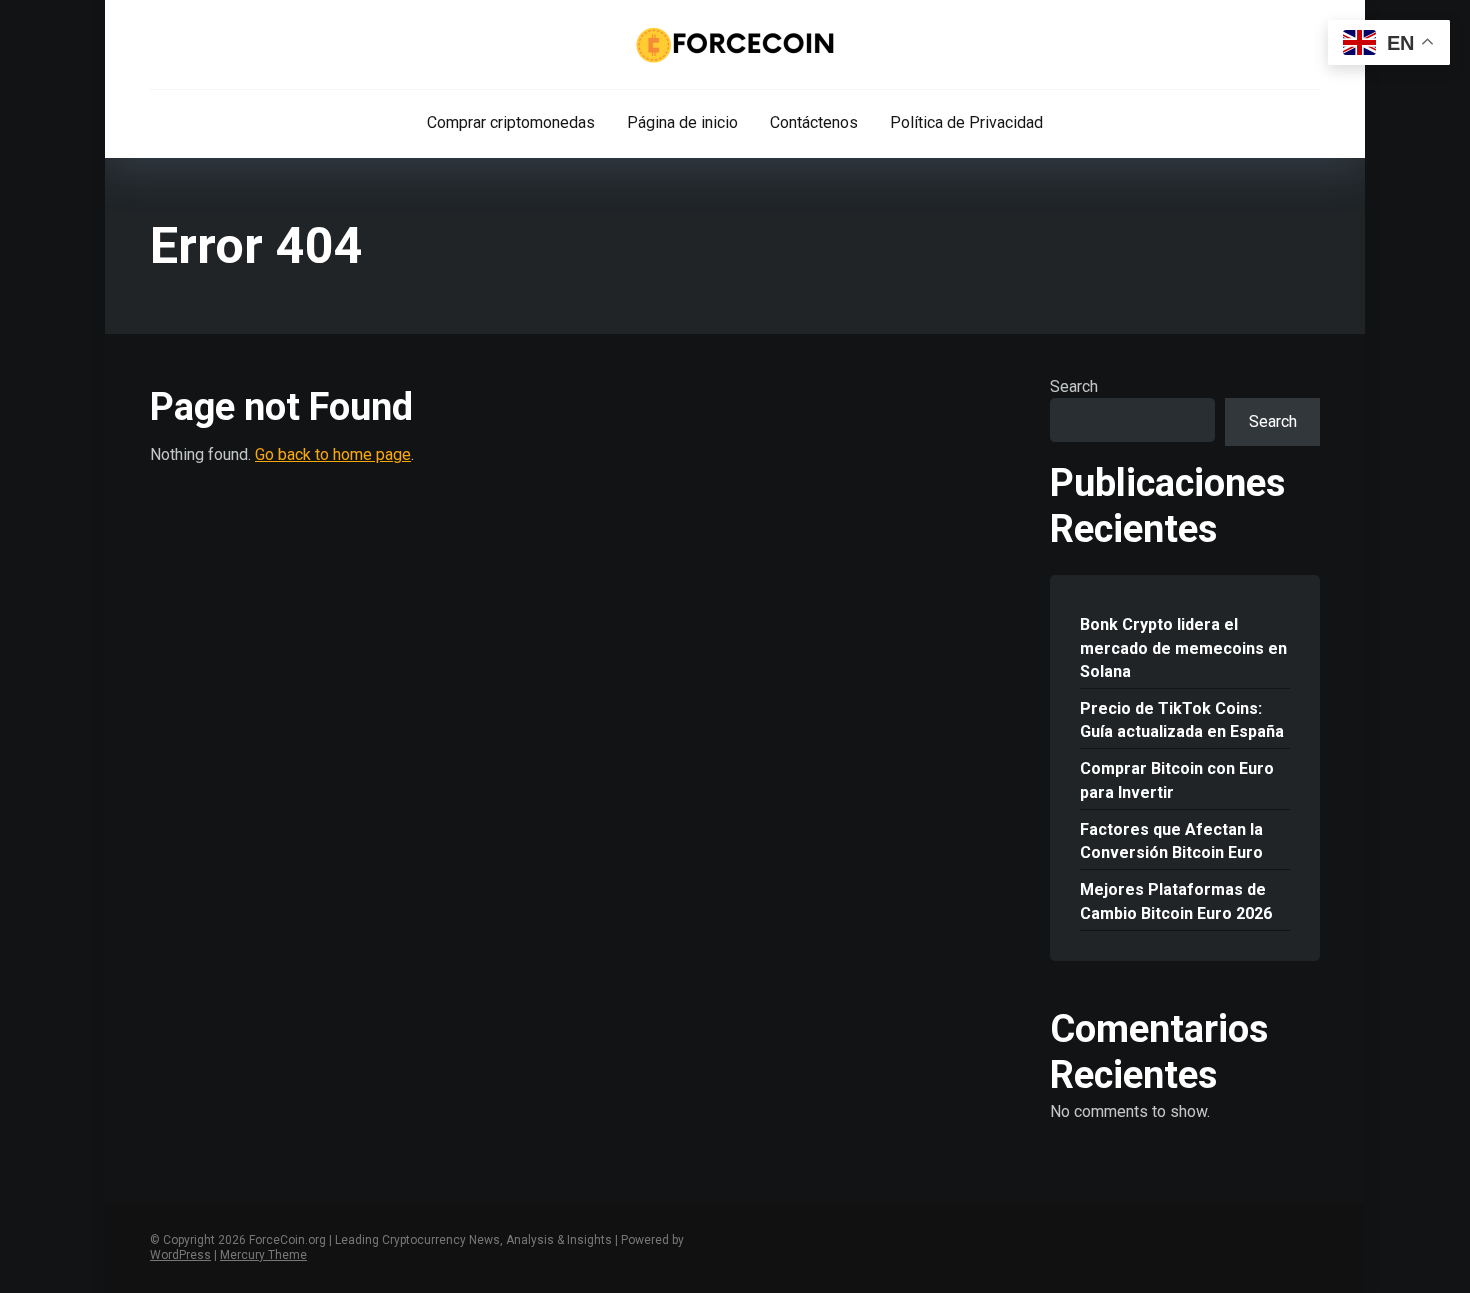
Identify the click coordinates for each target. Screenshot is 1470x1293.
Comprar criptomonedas (511, 122)
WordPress (180, 1255)
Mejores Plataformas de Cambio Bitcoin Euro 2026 (1176, 901)
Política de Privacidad (966, 122)
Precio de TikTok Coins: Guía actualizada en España (1182, 720)
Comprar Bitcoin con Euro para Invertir (1177, 780)
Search (1074, 386)
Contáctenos (814, 122)
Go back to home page (333, 454)
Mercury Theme (263, 1255)
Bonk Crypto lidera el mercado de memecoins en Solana (1183, 647)
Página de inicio (682, 122)
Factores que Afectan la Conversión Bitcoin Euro (1171, 841)
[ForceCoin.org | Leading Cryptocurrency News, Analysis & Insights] (735, 45)
